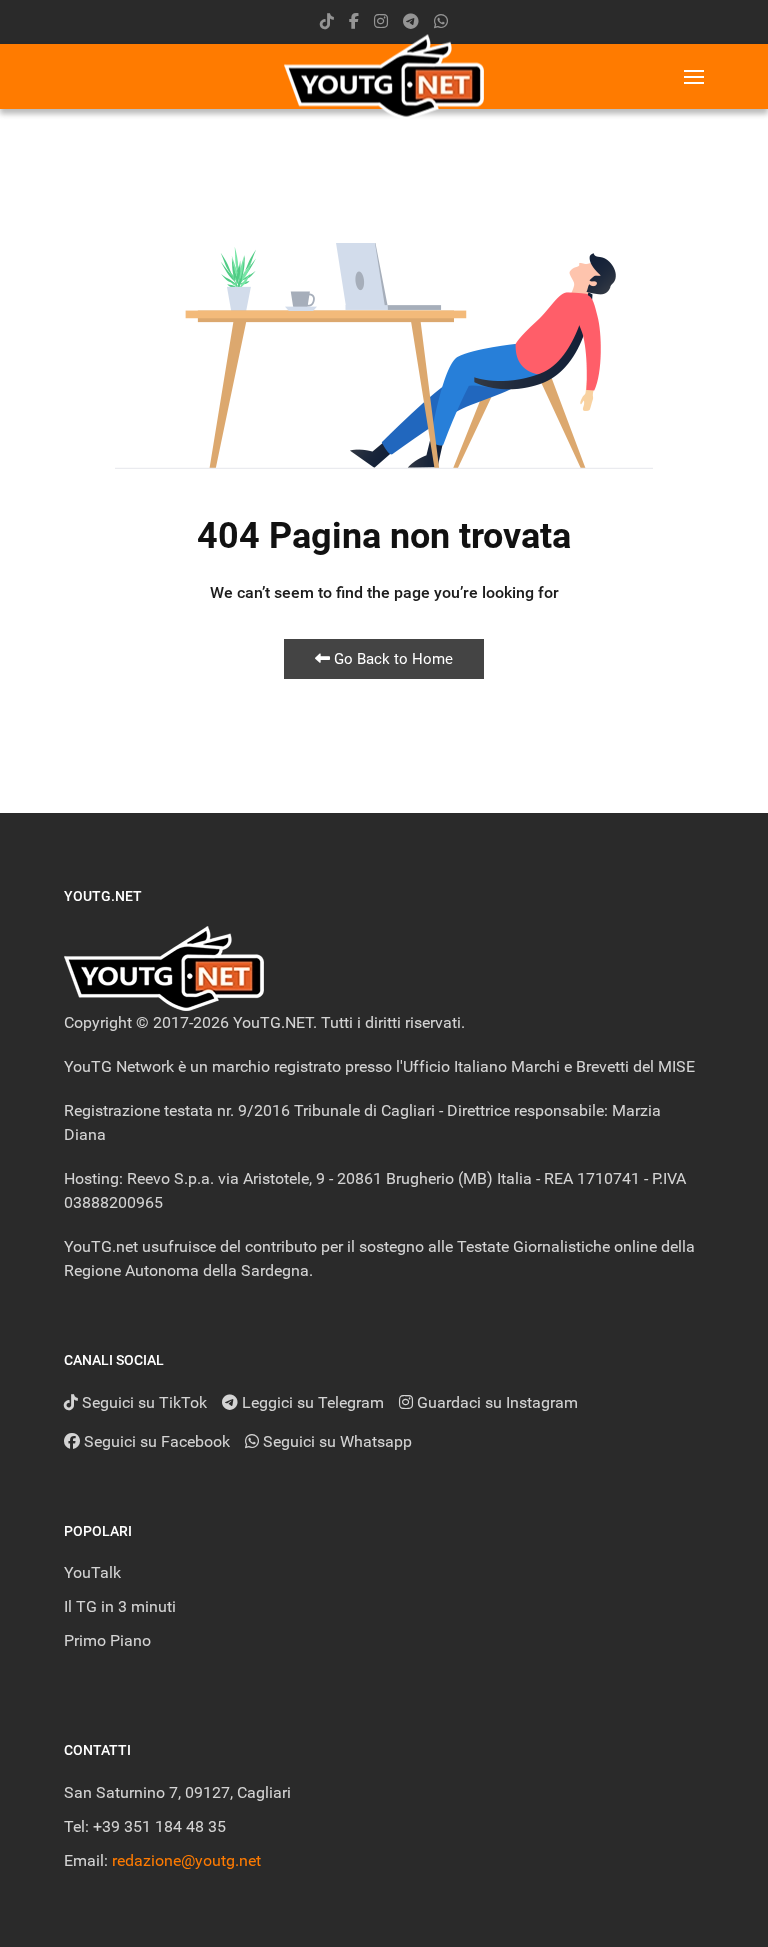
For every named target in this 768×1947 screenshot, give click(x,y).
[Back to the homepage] (384, 76)
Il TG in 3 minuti (120, 1606)
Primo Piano (107, 1640)
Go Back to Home (391, 659)
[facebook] (354, 21)
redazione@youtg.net (186, 1860)
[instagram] (381, 21)
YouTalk (92, 1572)
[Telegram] (411, 21)
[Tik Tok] (327, 21)
